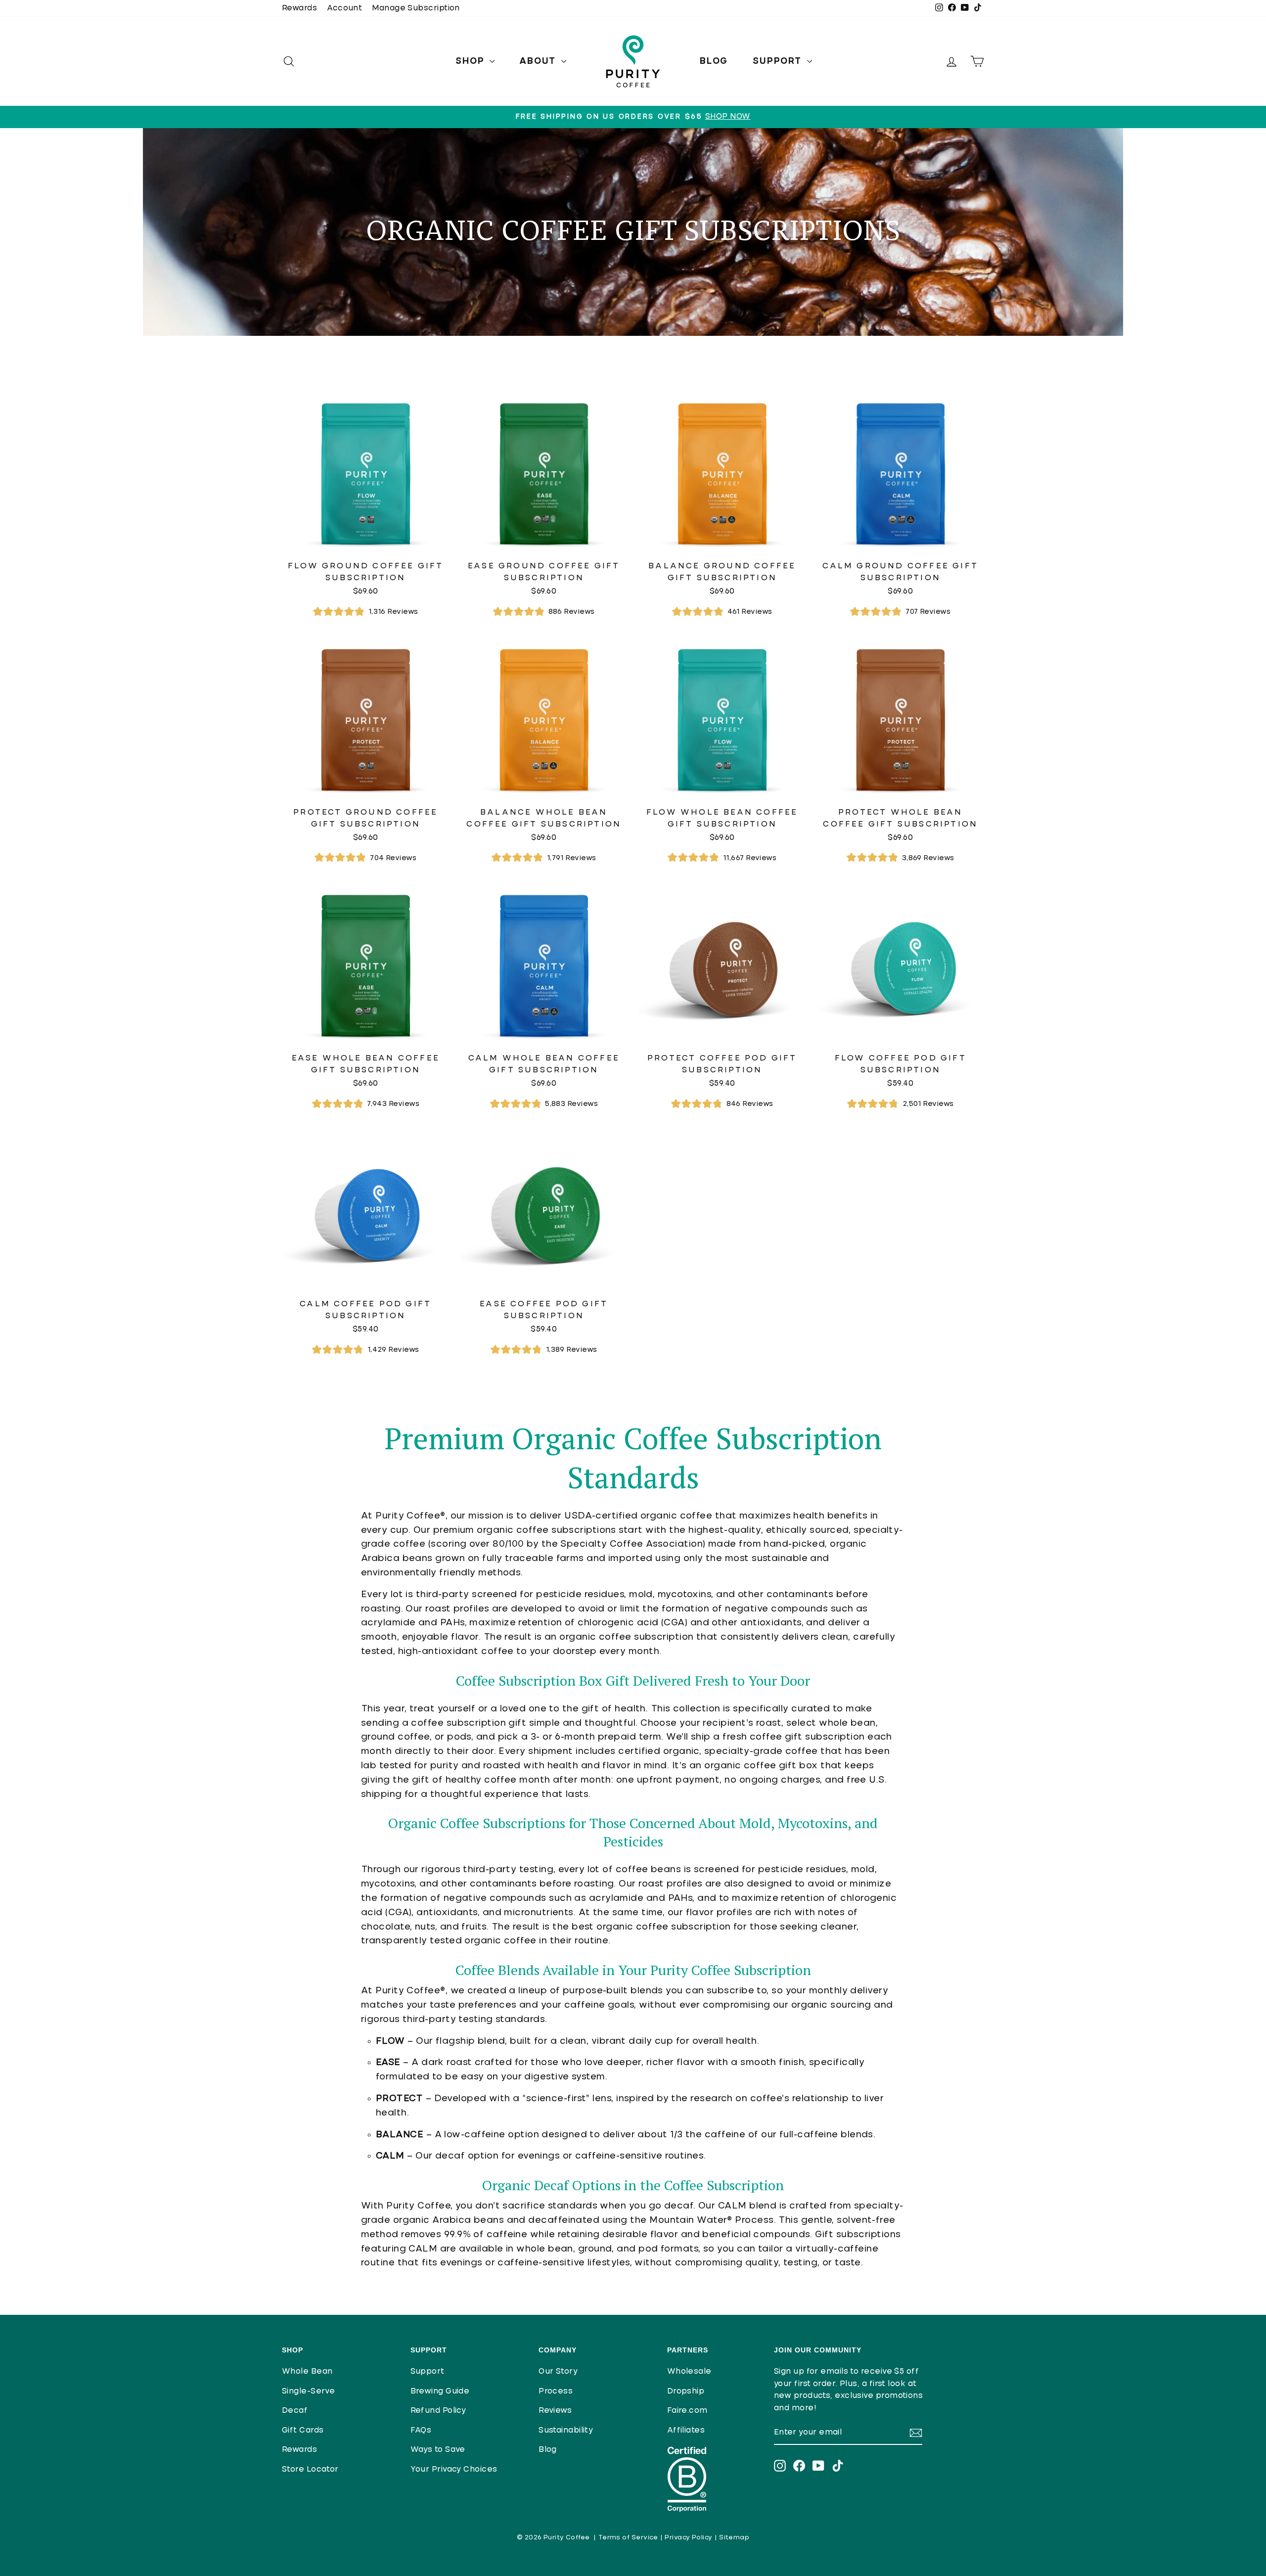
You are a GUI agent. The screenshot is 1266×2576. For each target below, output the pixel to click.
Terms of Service (628, 2538)
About (539, 61)
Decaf (295, 2411)
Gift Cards (303, 2430)
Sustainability (566, 2430)
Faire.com (687, 2411)
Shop (471, 61)
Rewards (299, 8)
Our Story (558, 2371)
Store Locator (310, 2469)
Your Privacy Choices (454, 2469)
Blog (714, 61)
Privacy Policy (688, 2538)
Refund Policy (438, 2411)
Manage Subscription (416, 8)
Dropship (686, 2391)
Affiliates (686, 2430)
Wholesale (689, 2371)
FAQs (421, 2430)
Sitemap (734, 2538)
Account (344, 8)
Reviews (555, 2411)
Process (556, 2391)
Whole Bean (307, 2371)
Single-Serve (308, 2391)
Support (778, 61)
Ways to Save (438, 2450)
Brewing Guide (440, 2391)
